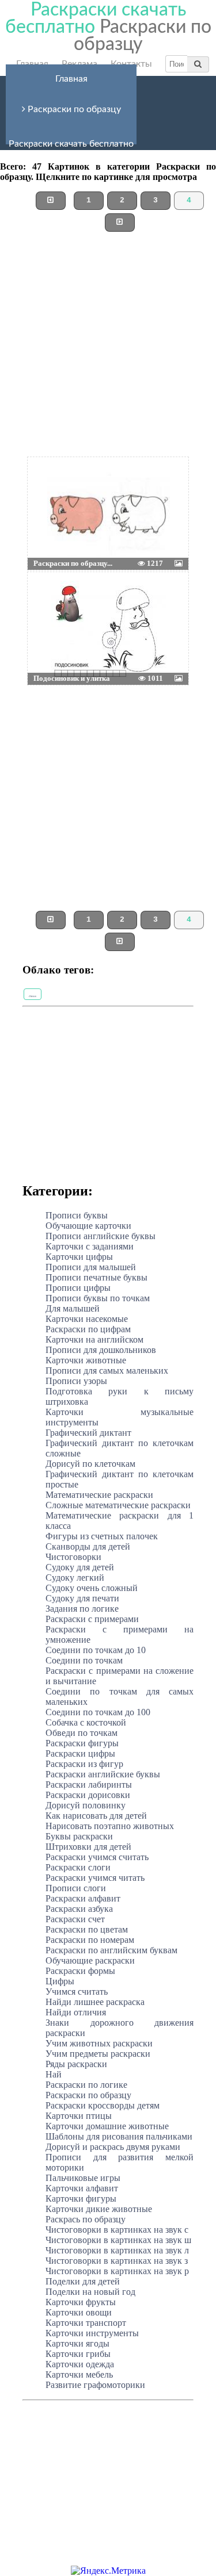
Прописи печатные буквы (96, 1277)
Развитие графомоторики (95, 2385)
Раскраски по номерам (90, 1940)
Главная (32, 64)
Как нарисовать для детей (96, 1816)
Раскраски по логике (86, 2085)
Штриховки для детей (88, 1847)
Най (54, 2074)
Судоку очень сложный (92, 1588)
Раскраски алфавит (83, 1898)
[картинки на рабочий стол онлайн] (91, 486)
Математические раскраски (99, 1495)
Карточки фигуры (81, 2199)
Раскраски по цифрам (88, 1329)
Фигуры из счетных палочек (102, 1536)
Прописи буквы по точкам (98, 1298)
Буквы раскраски (79, 1836)
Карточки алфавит (82, 2188)
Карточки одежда (80, 2364)
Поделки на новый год (90, 2292)
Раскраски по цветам (87, 1929)
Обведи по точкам (82, 1733)
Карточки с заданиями (90, 1246)
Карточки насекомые (87, 1319)
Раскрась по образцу (86, 2219)
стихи (33, 996)
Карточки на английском (94, 1339)
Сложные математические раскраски (118, 1505)
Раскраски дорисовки (88, 1795)
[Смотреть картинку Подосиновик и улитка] (55, 601)
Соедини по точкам (84, 1660)
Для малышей (73, 1308)
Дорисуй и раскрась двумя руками (113, 2147)
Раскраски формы (80, 1971)
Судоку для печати (82, 1598)
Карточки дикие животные (99, 2209)
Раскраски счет (75, 1919)
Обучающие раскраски (90, 1960)
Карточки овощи (79, 2312)
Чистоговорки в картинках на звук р (117, 2271)
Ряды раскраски (76, 2064)
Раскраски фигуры (82, 1743)
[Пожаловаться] (162, 486)
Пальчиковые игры (83, 2178)
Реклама (79, 64)
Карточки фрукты (81, 2302)
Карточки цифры (79, 1257)
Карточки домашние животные (107, 2126)
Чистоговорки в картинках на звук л (117, 2250)
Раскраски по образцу (73, 109)
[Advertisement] (108, 349)
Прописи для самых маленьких (107, 1371)
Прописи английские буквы (101, 1236)
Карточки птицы (79, 2116)
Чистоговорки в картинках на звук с (117, 2230)
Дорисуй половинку (86, 1805)
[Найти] (198, 64)
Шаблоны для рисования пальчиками (119, 2136)
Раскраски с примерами (92, 1619)
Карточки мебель (79, 2374)
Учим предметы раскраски (98, 2054)
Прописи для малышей (91, 1267)
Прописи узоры (76, 1381)
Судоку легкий (75, 1578)
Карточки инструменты (92, 2333)
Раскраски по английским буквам (111, 1950)
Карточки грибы (78, 2354)
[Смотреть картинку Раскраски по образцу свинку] (55, 486)
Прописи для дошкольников (101, 1350)
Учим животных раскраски (99, 2043)
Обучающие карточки (88, 1226)
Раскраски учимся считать (97, 1857)
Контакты (131, 64)
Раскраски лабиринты (89, 1785)
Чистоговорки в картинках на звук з (117, 2261)
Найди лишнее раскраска (95, 2002)
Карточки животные (86, 1360)
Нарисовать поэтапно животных (110, 1826)
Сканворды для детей (88, 1546)
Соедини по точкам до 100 (98, 1712)
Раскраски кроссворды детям (103, 2105)
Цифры (60, 1981)
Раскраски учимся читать (95, 1878)
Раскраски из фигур (84, 1764)
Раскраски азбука (79, 1909)
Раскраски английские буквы (103, 1774)
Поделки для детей (83, 2281)
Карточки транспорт (86, 2323)
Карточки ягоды (77, 2343)
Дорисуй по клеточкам (90, 1464)
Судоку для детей (80, 1567)
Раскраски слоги (78, 1867)
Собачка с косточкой (86, 1722)
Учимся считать (77, 1992)
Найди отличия (76, 2012)
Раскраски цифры (80, 1753)
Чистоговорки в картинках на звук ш (118, 2240)
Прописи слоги (76, 1888)
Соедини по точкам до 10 (96, 1650)
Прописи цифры (78, 1288)
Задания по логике (82, 1609)
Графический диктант (88, 1433)
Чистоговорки (73, 1557)
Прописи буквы (77, 1215)
